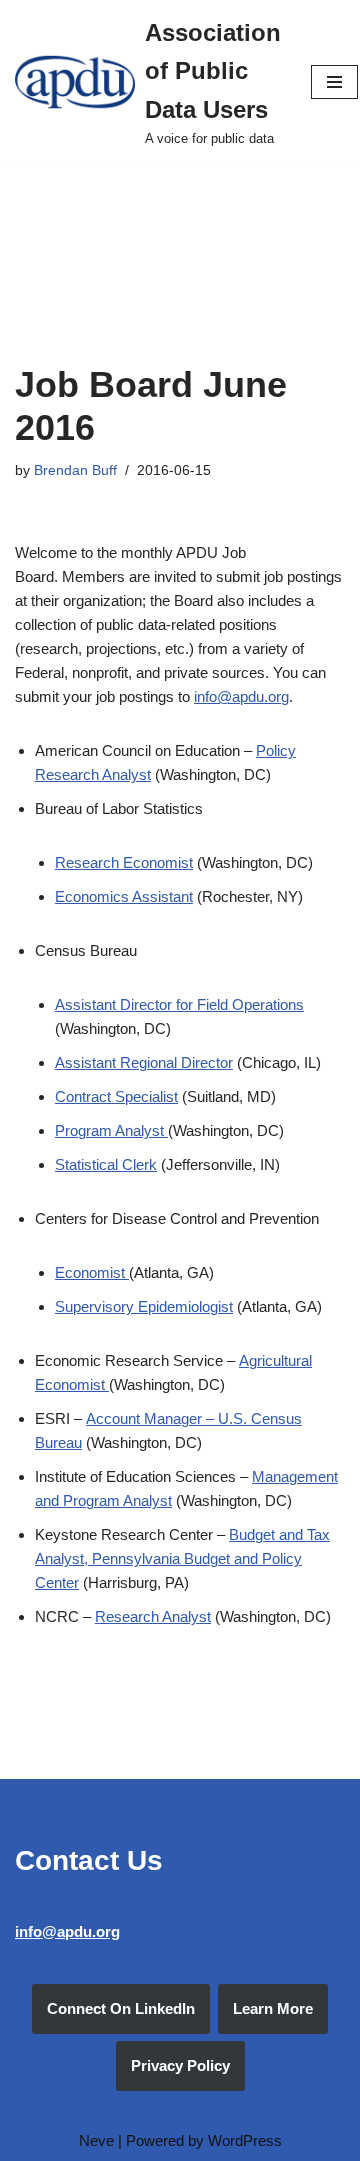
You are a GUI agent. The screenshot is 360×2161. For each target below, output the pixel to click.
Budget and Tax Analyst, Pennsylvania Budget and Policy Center (182, 1558)
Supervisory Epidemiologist (144, 1306)
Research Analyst (153, 1616)
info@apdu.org (241, 696)
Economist (92, 1272)
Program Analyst (111, 1130)
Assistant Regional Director (144, 1062)
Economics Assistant (124, 896)
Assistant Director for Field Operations (179, 1004)
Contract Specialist (116, 1096)
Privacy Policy (180, 2065)
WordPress (245, 2140)
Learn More (273, 2008)
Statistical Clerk (106, 1164)
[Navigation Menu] (334, 82)
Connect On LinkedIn (121, 2008)
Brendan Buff (75, 470)
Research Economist (124, 862)
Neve (96, 2140)
